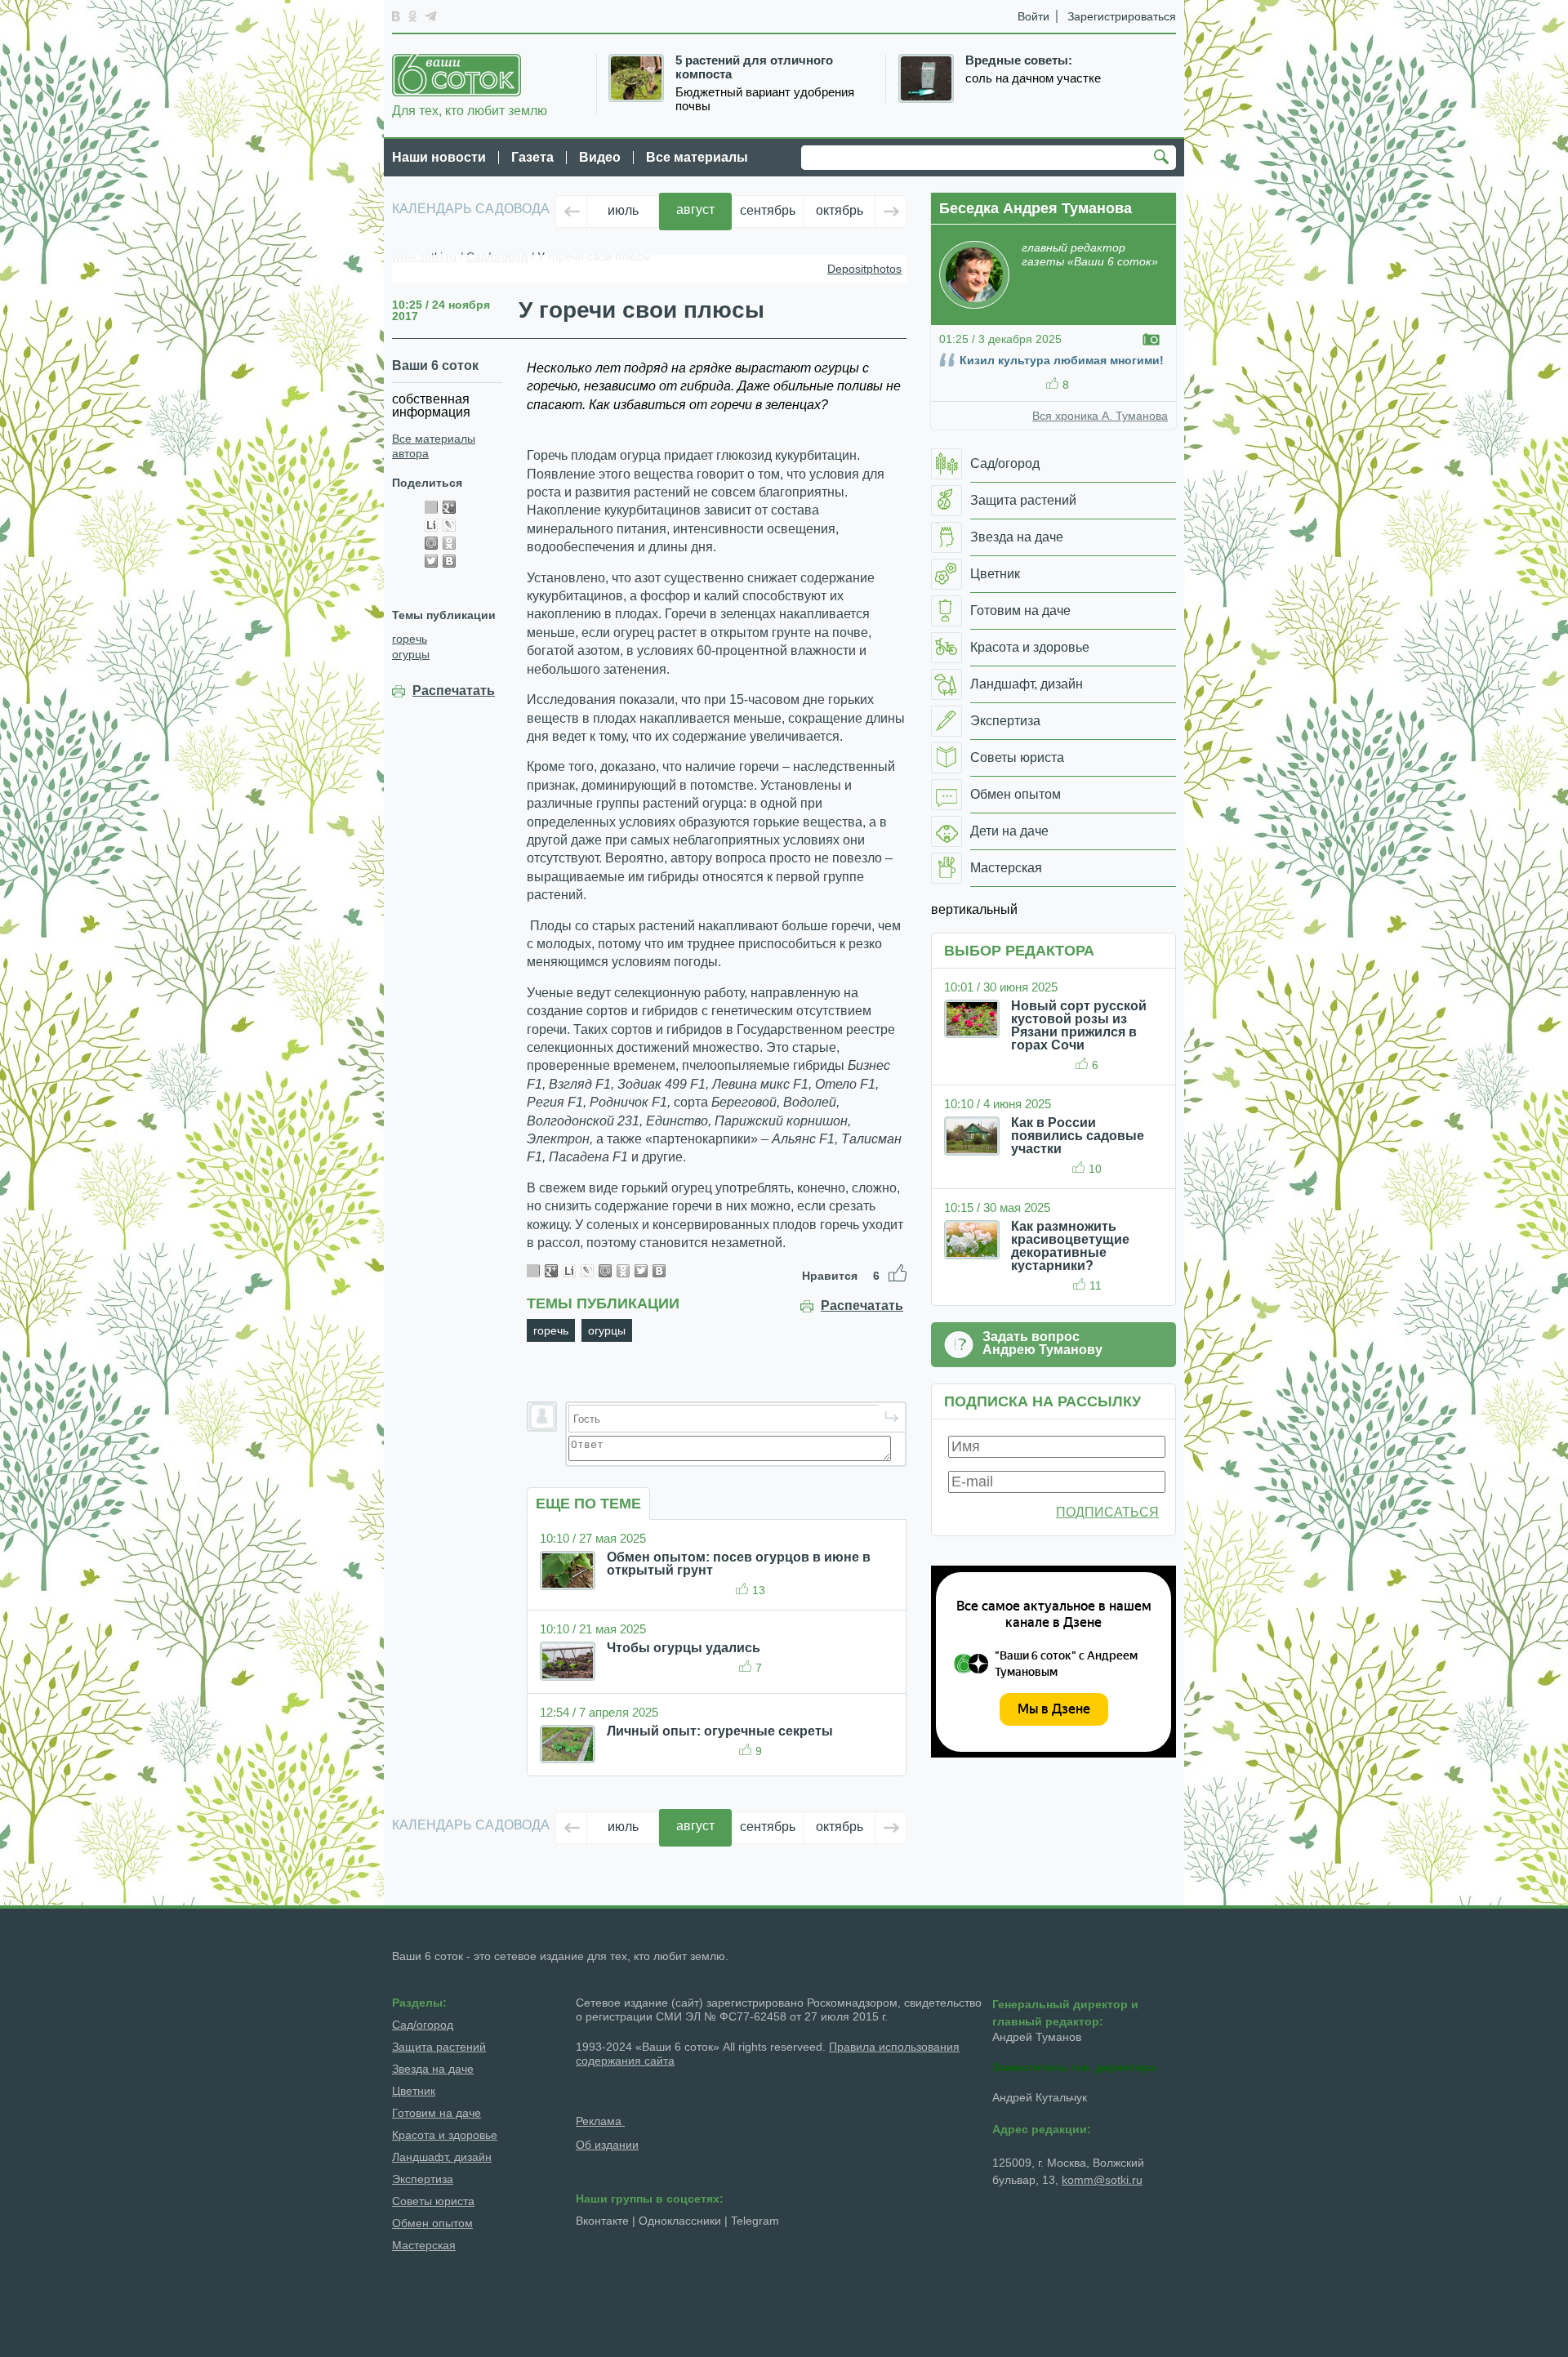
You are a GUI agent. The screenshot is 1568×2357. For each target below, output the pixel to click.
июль (623, 210)
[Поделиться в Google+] (449, 507)
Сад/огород (423, 2025)
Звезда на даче (433, 2069)
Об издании (607, 2145)
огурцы (411, 654)
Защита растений (439, 2047)
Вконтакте (602, 2221)
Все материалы (697, 157)
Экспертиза (423, 2179)
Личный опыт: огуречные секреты (720, 1731)
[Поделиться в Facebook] (431, 507)
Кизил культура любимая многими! (1062, 360)
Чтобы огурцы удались (684, 1648)
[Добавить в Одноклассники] (449, 543)
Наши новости (439, 157)
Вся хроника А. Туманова (1100, 416)
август (695, 209)
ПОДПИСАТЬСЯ (1107, 1512)
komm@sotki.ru (1102, 2180)
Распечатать (454, 691)
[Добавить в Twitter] (431, 561)
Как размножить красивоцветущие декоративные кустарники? (1070, 1246)
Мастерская (424, 2245)
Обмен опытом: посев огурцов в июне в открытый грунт (739, 1564)
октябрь (840, 210)
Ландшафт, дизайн (442, 2157)
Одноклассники (680, 2221)
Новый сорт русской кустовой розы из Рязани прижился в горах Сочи (1079, 1025)
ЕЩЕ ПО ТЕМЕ (588, 1504)
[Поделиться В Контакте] (449, 561)
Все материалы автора (434, 446)
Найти (1164, 158)
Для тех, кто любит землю (470, 111)
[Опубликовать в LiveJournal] (449, 525)
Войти (1033, 16)
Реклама (600, 2121)
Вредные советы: (1019, 60)
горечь (410, 639)
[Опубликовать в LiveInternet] (431, 525)
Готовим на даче (437, 2113)
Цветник (414, 2091)
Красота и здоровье (445, 2135)
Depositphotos (864, 269)
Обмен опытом (432, 2223)
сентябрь (768, 210)
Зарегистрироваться (1122, 16)
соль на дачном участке (1033, 78)
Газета (532, 157)
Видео (600, 157)
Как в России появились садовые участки (1078, 1136)
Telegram (755, 2221)
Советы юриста (433, 2201)
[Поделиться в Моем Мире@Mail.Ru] (431, 543)
